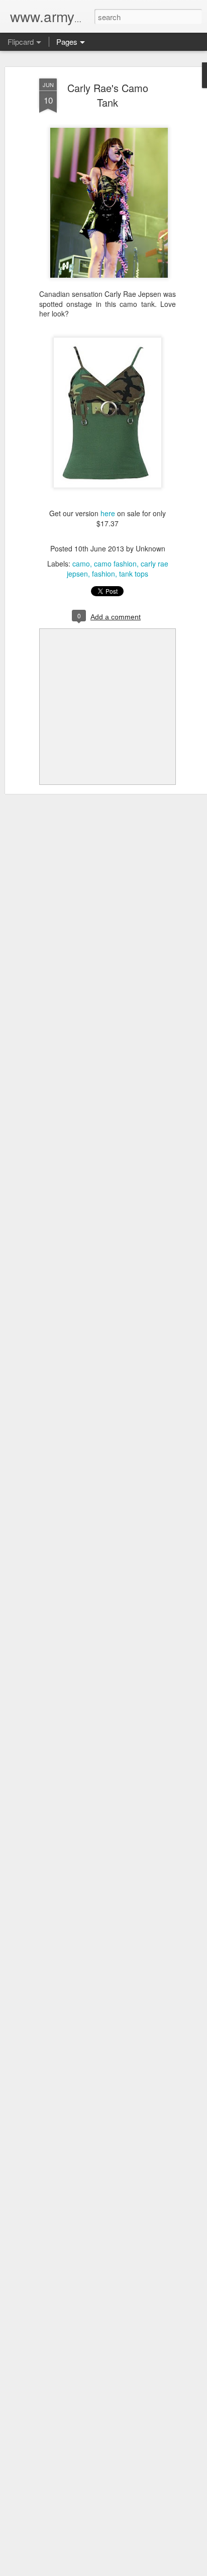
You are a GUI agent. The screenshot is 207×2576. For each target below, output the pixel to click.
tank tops (134, 574)
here (108, 513)
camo (81, 563)
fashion (103, 574)
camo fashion (115, 563)
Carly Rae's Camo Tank (108, 95)
